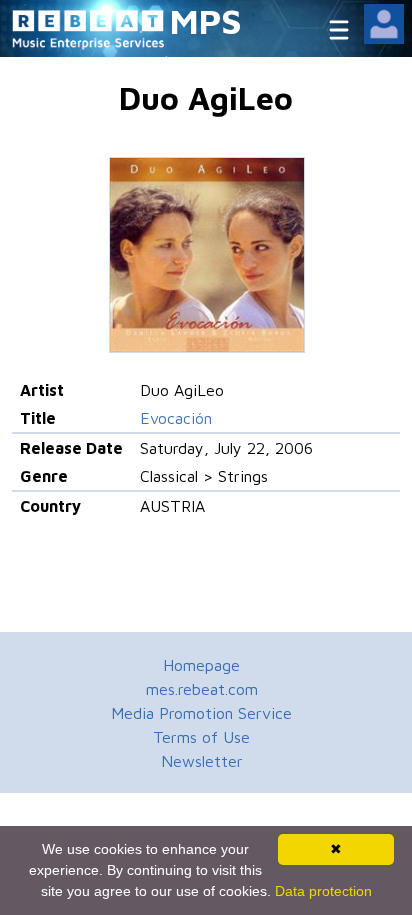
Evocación (176, 418)
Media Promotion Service (201, 713)
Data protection (323, 891)
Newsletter (202, 761)
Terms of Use (201, 737)
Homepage (201, 665)
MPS (206, 20)
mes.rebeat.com (202, 689)
